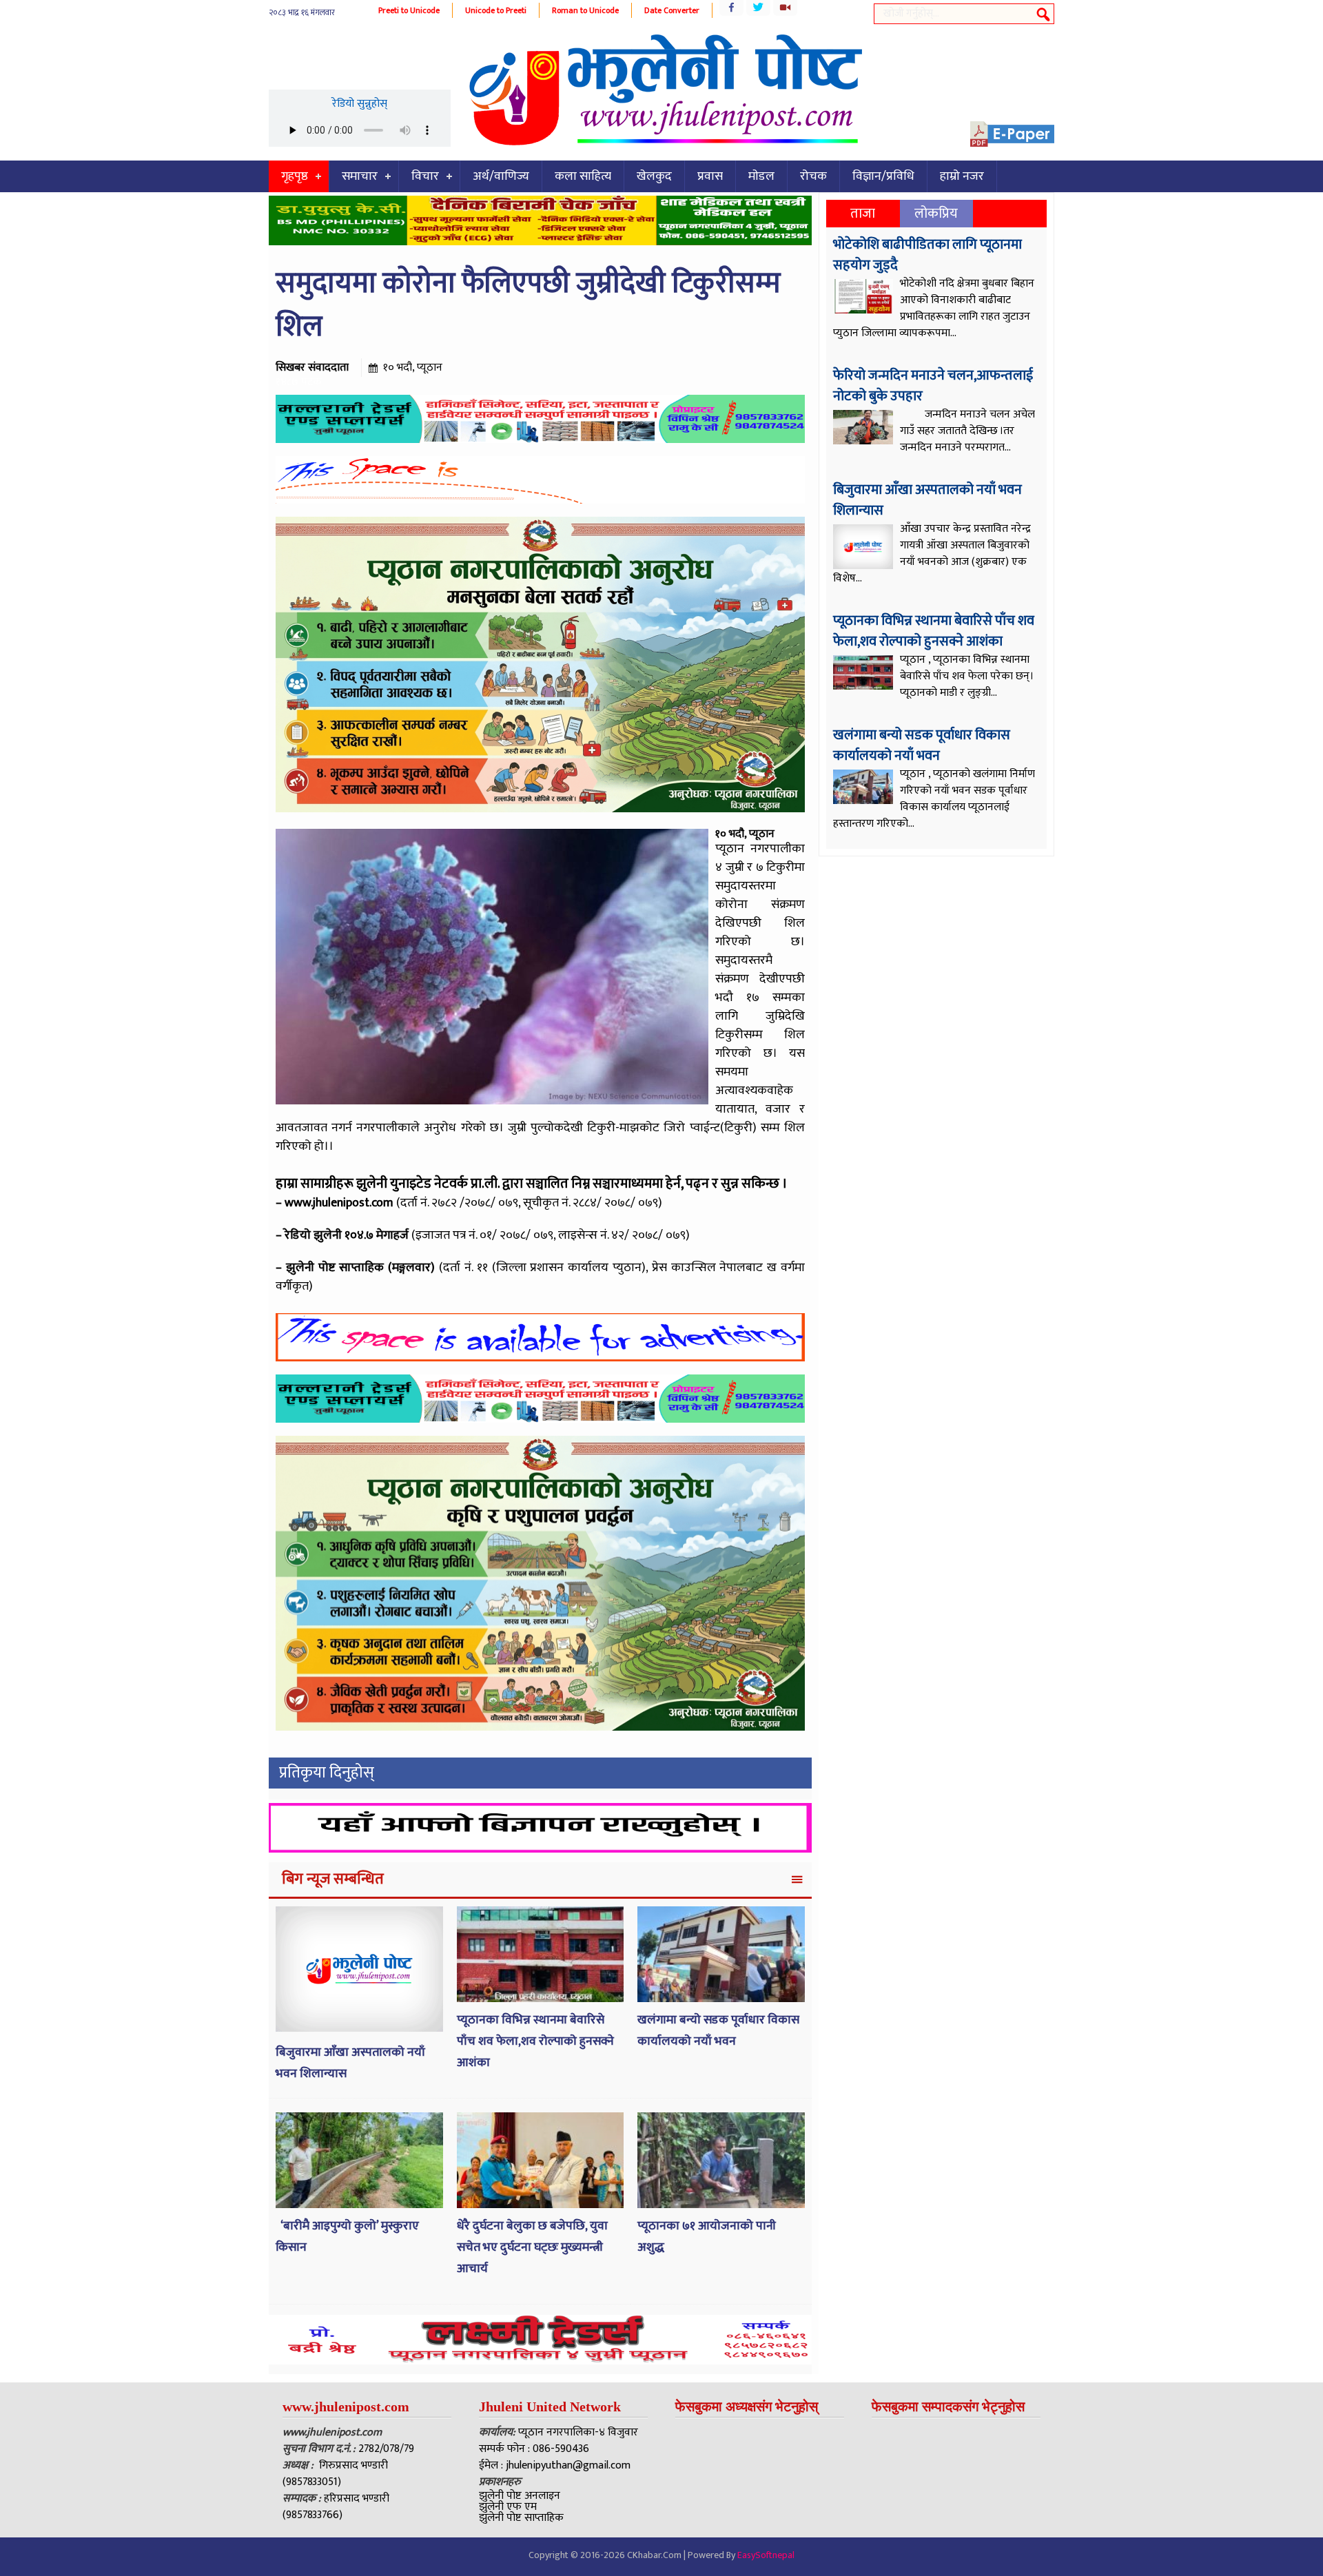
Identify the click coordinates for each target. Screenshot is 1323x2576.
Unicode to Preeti (496, 10)
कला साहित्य (583, 176)
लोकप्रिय (936, 214)
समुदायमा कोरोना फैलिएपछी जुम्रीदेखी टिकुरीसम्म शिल (528, 305)
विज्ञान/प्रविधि (883, 176)
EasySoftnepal (766, 2555)
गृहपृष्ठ (295, 176)
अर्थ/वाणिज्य (501, 176)
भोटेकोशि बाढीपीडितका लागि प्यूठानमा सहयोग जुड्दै (927, 255)
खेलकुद (654, 176)
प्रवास (710, 176)
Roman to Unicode (585, 10)
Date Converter (672, 10)
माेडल (761, 176)
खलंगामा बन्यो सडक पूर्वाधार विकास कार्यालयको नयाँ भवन (718, 2031)
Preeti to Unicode (409, 10)
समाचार (360, 176)
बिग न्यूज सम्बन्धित (333, 1879)
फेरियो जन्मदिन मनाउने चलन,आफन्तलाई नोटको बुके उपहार (933, 386)
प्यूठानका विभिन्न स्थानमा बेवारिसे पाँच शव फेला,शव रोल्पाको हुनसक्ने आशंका (535, 2041)
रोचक (813, 176)
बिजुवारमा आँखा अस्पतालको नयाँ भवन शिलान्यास (927, 500)
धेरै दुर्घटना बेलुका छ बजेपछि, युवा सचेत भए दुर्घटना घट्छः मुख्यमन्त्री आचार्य (532, 2247)
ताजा (863, 214)
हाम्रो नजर (962, 176)
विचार (425, 176)
